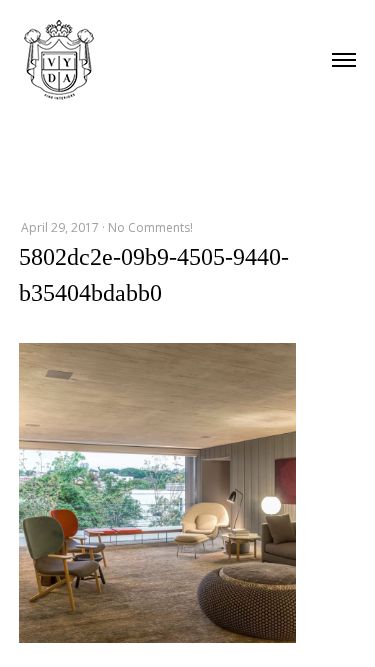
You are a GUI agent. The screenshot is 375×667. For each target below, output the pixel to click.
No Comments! (150, 227)
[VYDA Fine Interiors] (59, 57)
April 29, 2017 (60, 227)
